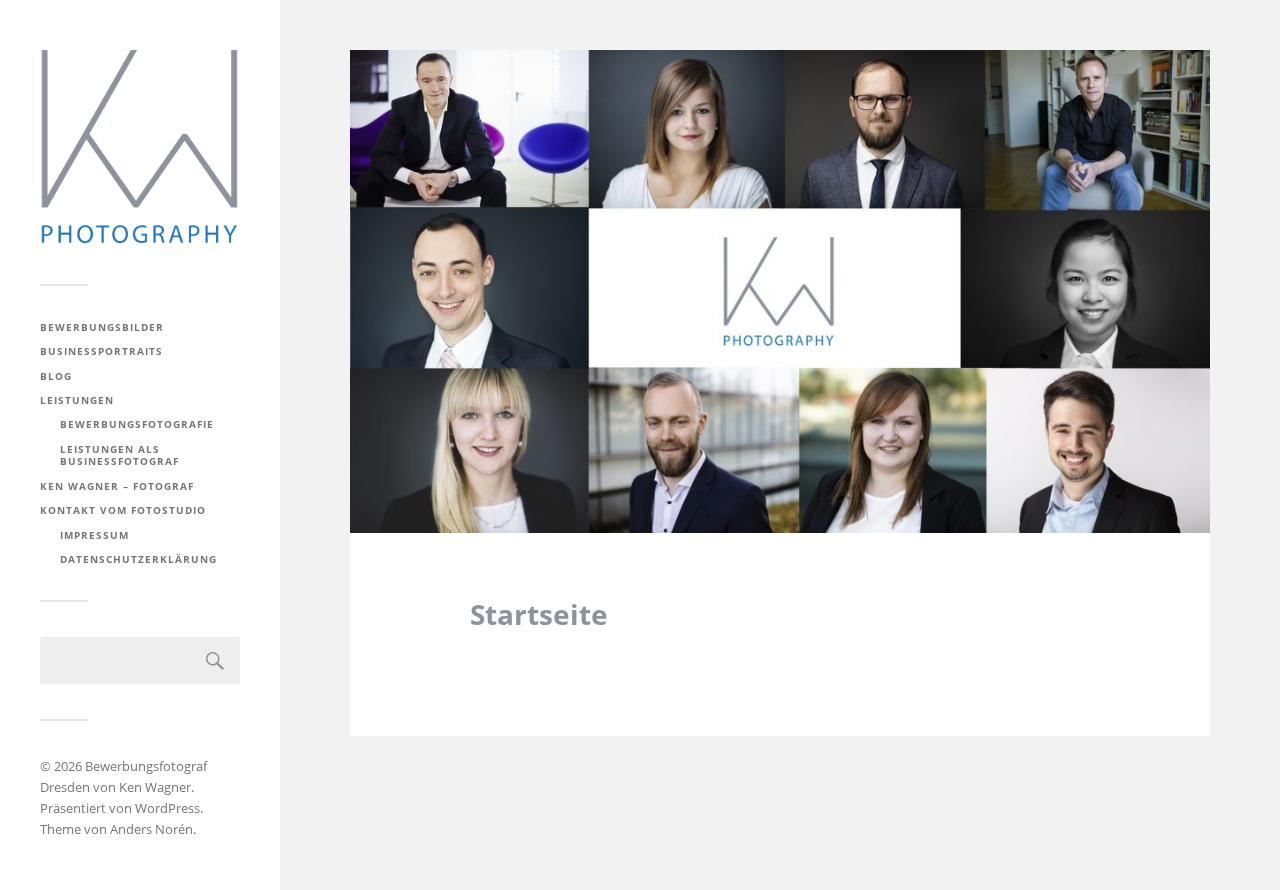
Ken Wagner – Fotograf (117, 486)
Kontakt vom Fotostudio (123, 510)
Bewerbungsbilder (102, 327)
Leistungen (77, 400)
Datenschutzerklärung (138, 559)
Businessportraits (101, 351)
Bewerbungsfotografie (137, 424)
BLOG (56, 376)
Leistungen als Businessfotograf (119, 455)
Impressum (94, 535)
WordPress (167, 808)
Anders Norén (151, 829)
